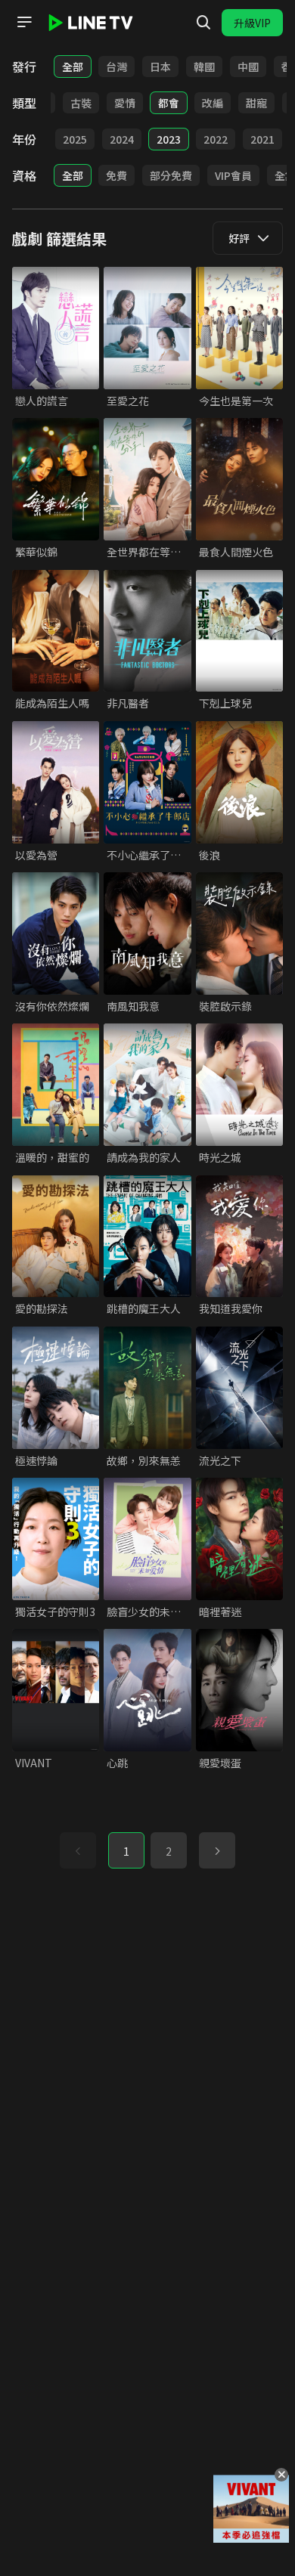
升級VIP (252, 23)
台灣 (116, 67)
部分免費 (171, 175)
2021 (262, 139)
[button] (217, 1850)
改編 (213, 103)
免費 (116, 175)
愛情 (125, 103)
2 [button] (169, 1851)
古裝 (81, 103)
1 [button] (126, 1851)
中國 (248, 67)
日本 (160, 67)
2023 (169, 139)
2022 (216, 139)
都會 (169, 103)
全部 (73, 67)
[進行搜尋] (203, 23)
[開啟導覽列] (24, 22)
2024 (122, 139)
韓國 (204, 67)
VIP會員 (233, 175)
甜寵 (256, 103)
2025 (75, 139)
